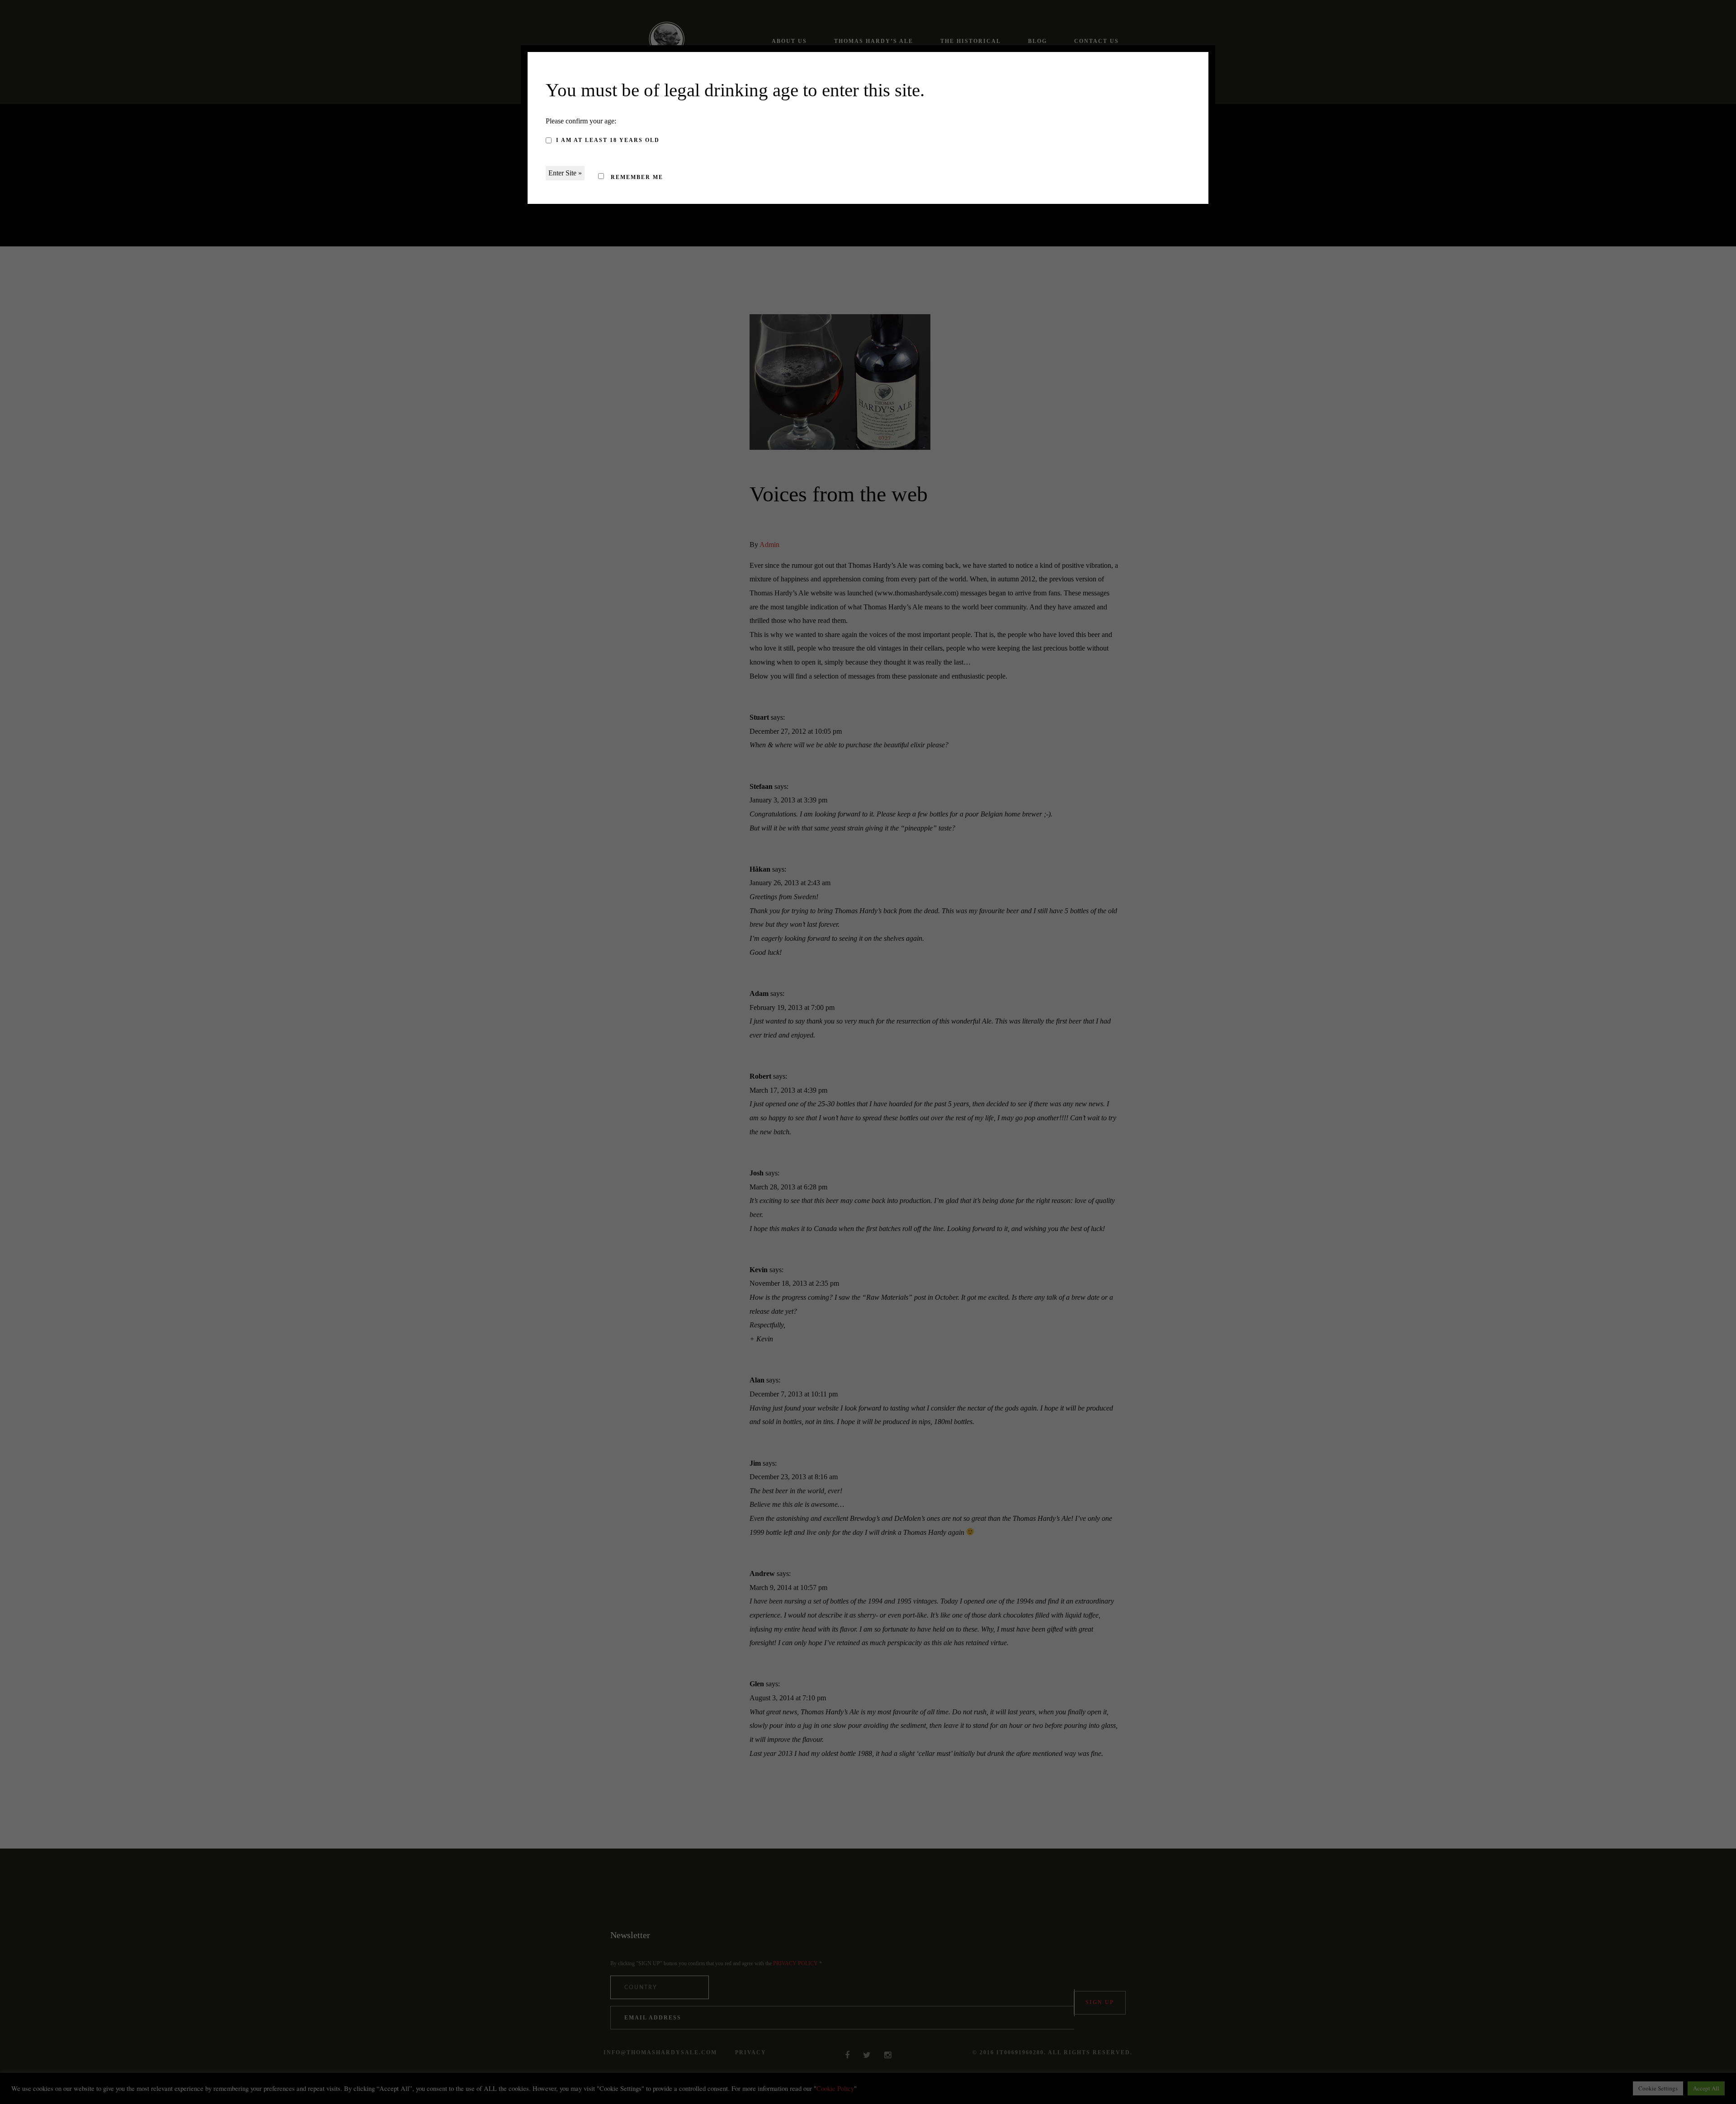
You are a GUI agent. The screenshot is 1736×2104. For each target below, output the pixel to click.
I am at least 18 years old (608, 140)
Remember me (636, 177)
